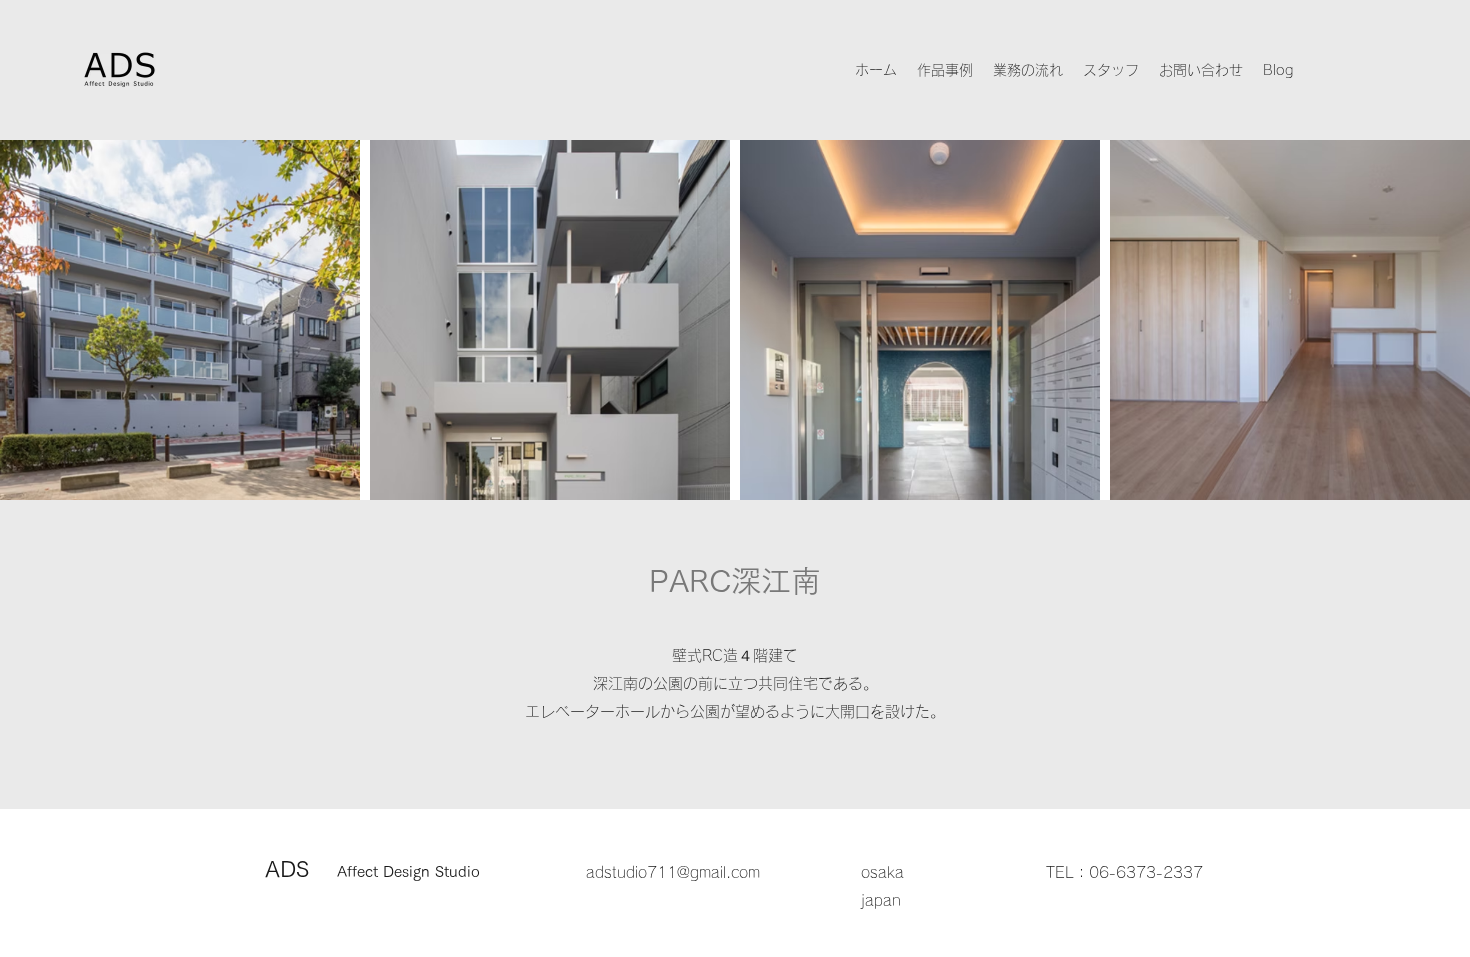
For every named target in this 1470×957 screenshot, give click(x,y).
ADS (372, 869)
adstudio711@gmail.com (673, 872)
